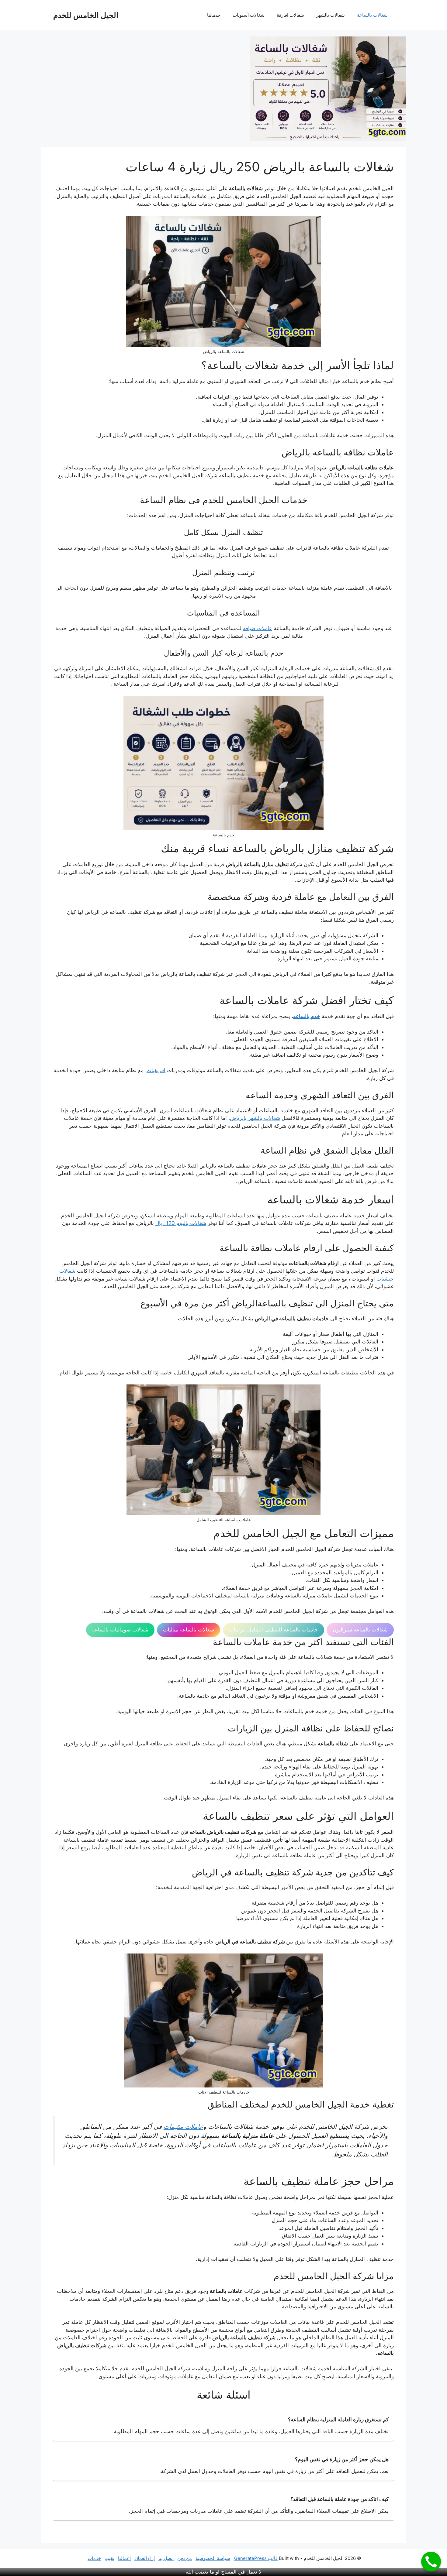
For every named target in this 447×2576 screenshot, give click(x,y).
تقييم (109, 2558)
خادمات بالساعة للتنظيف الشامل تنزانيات (274, 1630)
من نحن (185, 2558)
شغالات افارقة (290, 15)
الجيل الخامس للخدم (86, 15)
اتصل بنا (166, 2558)
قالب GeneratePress (256, 2558)
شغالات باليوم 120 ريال (181, 1223)
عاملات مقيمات (183, 2127)
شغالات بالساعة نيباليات (189, 1630)
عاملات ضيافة (258, 628)
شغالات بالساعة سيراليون (360, 1630)
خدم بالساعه (307, 1016)
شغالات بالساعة (372, 15)
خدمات (94, 2558)
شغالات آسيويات (249, 15)
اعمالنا (124, 2558)
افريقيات (156, 1070)
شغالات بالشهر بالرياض (255, 1118)
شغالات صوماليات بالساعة (120, 1630)
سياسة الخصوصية (213, 2558)
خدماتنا (214, 15)
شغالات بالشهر (331, 15)
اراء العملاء (145, 2558)
